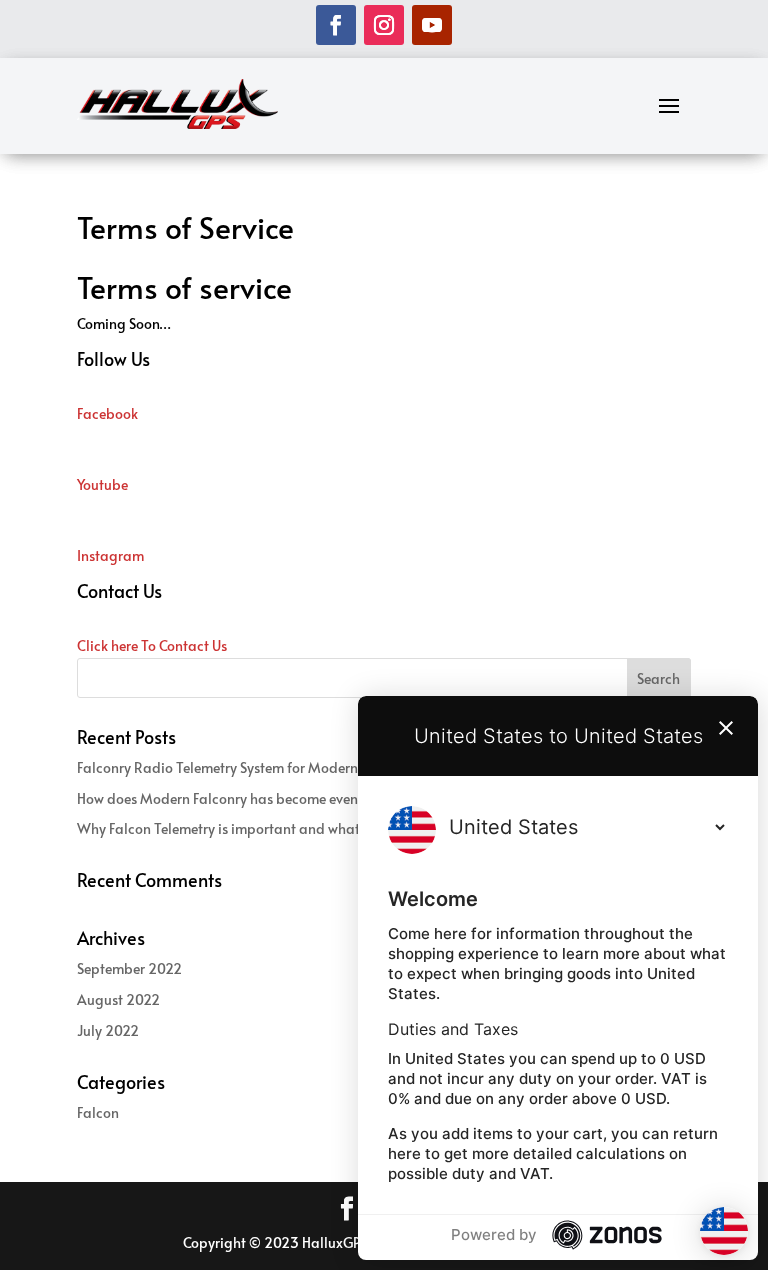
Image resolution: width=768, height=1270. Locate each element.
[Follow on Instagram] (384, 25)
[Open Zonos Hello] (724, 1233)
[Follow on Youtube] (432, 25)
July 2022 (108, 1030)
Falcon (98, 1112)
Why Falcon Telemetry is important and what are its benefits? (269, 828)
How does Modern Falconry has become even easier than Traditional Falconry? (323, 798)
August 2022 (118, 999)
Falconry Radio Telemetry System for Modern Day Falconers (263, 767)
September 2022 (129, 968)
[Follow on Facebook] (336, 25)
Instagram (110, 555)
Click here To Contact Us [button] (152, 645)
